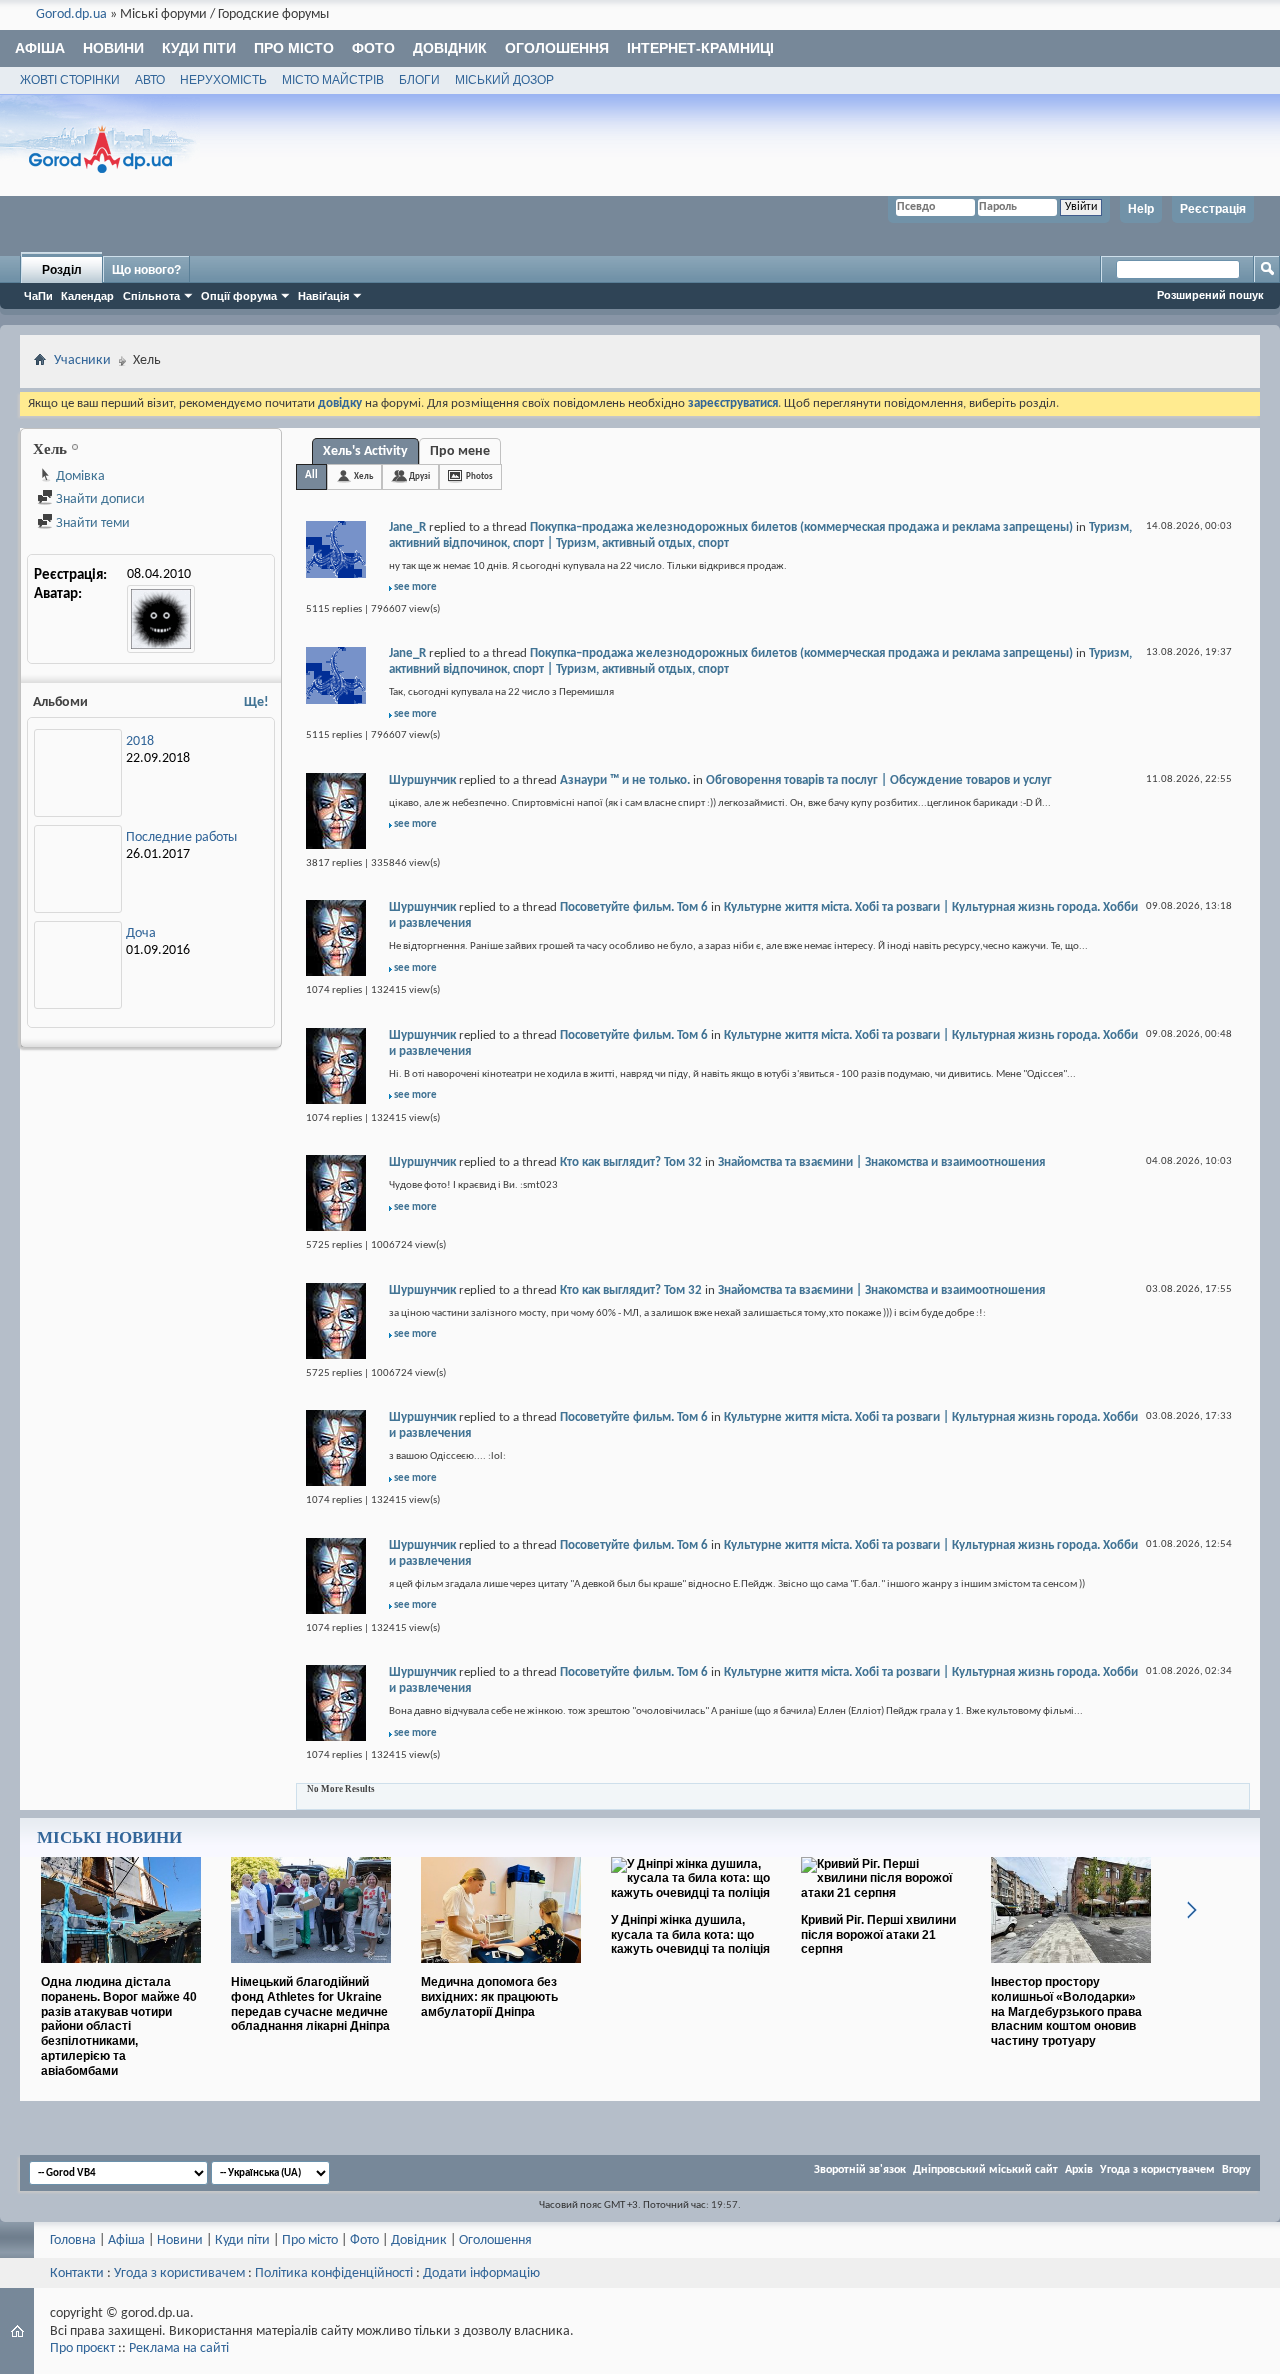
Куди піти (199, 48)
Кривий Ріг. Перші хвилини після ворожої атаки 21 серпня (878, 1935)
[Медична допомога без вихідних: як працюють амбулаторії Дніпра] (501, 1971)
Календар (87, 296)
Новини (113, 48)
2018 (140, 741)
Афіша (40, 48)
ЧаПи (38, 296)
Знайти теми (91, 523)
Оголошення (557, 48)
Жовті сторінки (70, 80)
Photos (479, 476)
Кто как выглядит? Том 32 (631, 1162)
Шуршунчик (422, 780)
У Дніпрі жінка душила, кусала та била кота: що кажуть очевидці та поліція (690, 1935)
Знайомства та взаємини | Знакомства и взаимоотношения (881, 1162)
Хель (363, 476)
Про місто (294, 48)
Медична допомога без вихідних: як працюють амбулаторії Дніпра (489, 1997)
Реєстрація (1213, 209)
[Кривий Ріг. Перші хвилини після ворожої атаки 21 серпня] (881, 1893)
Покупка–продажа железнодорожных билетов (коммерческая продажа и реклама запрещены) (801, 527)
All (311, 475)
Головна (73, 2240)
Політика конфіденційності (334, 2273)
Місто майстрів (333, 80)
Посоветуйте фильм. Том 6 (634, 907)
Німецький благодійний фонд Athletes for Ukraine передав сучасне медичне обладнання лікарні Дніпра (310, 2004)
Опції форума (239, 296)
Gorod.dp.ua (71, 14)
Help (1141, 209)
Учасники (82, 360)
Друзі (419, 476)
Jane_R (407, 527)
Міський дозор (504, 80)
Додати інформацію (481, 2273)
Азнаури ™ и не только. (625, 780)
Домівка (79, 476)
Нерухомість (223, 80)
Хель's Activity (365, 451)
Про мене (460, 451)
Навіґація (323, 296)
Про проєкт (82, 2348)
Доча (141, 933)
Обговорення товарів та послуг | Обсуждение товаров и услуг (879, 780)
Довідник (450, 48)
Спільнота (151, 296)
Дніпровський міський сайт (985, 2170)
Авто (150, 80)
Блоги (419, 80)
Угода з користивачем (179, 2273)
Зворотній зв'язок (860, 2170)
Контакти (77, 2273)
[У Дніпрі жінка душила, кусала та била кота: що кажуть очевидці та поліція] (691, 1893)
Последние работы (181, 837)
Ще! (256, 702)
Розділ (62, 270)
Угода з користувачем (1157, 2170)
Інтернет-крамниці (700, 48)
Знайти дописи (99, 499)
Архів (1079, 2170)
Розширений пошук (1210, 295)
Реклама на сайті (179, 2348)
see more (415, 587)
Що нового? (146, 270)
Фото (373, 48)
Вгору (1236, 2170)
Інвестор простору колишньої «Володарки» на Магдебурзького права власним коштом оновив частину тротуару (1066, 2011)
